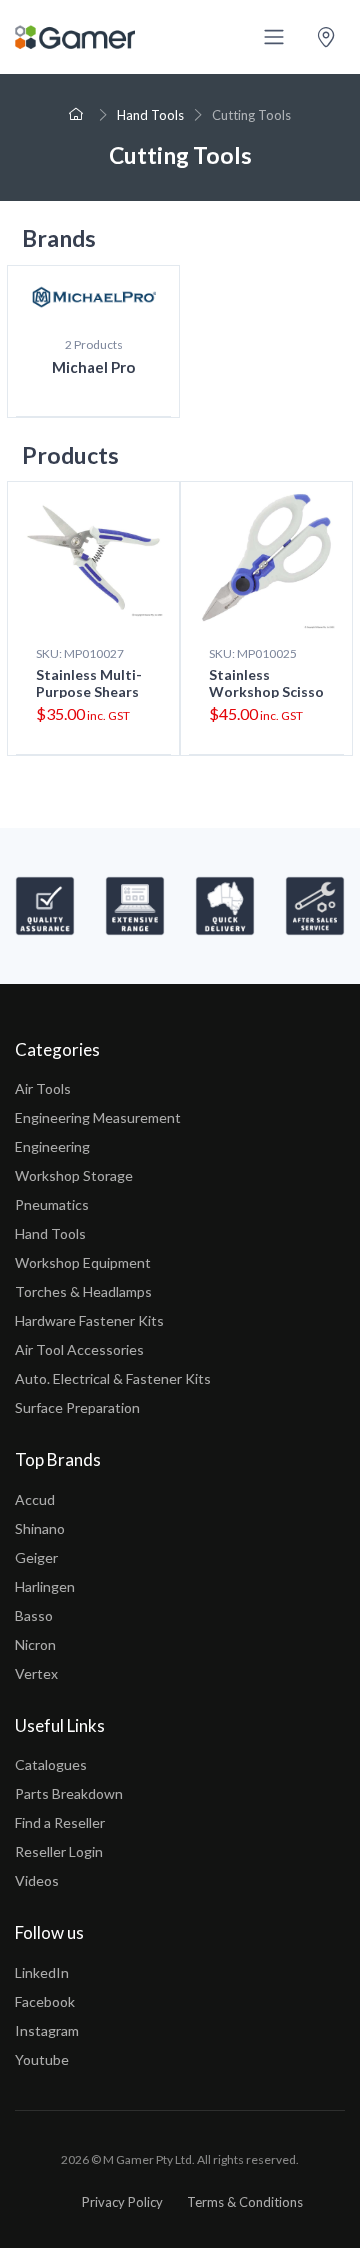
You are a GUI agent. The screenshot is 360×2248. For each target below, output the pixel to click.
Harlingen (45, 1586)
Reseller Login (59, 1851)
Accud (35, 1499)
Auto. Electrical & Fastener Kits (113, 1378)
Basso (34, 1615)
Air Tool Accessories (79, 1349)
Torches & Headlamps (83, 1291)
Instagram (47, 2030)
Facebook (45, 2001)
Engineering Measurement (98, 1117)
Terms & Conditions (245, 2202)
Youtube (42, 2059)
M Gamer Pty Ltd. (149, 2159)
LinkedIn (42, 1972)
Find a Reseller (60, 1822)
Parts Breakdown (69, 1793)
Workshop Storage (74, 1175)
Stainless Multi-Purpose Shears (89, 683)
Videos (37, 1880)
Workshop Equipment (83, 1262)
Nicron (35, 1644)
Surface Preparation (77, 1407)
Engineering (52, 1146)
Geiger (36, 1557)
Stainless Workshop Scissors (266, 691)
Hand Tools (150, 115)
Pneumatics (52, 1204)
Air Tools (43, 1088)
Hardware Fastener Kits (89, 1320)
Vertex (36, 1673)
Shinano (40, 1528)
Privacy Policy (122, 2202)
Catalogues (51, 1764)
